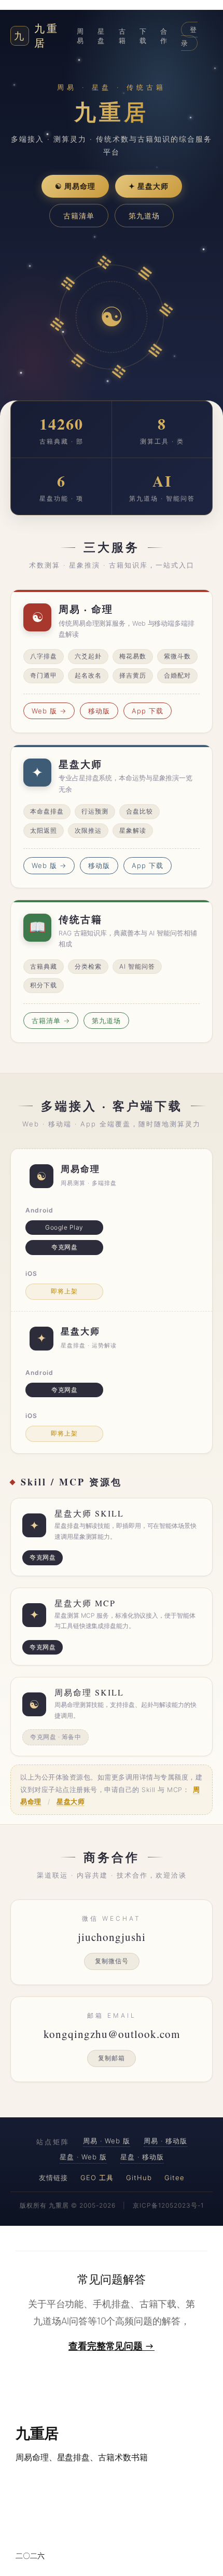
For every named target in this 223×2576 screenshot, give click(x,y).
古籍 (122, 36)
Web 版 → (49, 711)
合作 (164, 36)
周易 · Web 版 (107, 2141)
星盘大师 (71, 1802)
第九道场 (144, 216)
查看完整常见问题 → (112, 2346)
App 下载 (148, 711)
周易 (80, 36)
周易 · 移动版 (165, 2141)
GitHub (139, 2178)
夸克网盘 (64, 1247)
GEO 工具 (97, 2178)
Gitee (175, 2178)
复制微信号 (112, 1961)
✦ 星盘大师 (149, 186)
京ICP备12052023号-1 (168, 2205)
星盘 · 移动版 (142, 2157)
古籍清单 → (51, 1021)
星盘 (101, 36)
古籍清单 (79, 216)
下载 (143, 36)
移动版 (99, 711)
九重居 (37, 36)
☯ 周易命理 (75, 186)
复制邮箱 (112, 2058)
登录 (189, 36)
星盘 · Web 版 (83, 2157)
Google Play (64, 1227)
